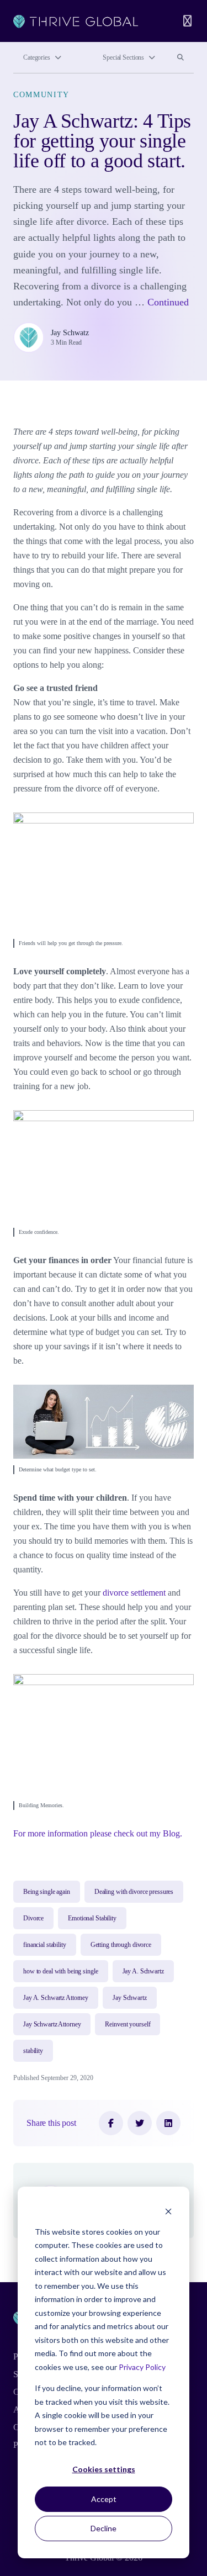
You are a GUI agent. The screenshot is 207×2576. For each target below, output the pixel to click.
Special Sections (123, 57)
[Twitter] (140, 2123)
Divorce (33, 1918)
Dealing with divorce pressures (134, 1892)
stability (33, 2051)
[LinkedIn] (168, 2123)
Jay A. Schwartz (143, 1971)
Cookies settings (104, 2469)
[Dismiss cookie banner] (168, 2211)
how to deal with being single (61, 1971)
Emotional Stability (92, 1918)
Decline (104, 2528)
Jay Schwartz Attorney (52, 2024)
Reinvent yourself (128, 2024)
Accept (104, 2499)
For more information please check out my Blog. (98, 1833)
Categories (37, 57)
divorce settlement (134, 1593)
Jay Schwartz (130, 1998)
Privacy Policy (142, 2367)
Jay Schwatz (70, 333)
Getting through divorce (121, 1945)
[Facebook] (111, 2123)
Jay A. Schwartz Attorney (56, 1998)
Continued (168, 302)
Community (41, 95)
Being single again (47, 1892)
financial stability (45, 1945)
